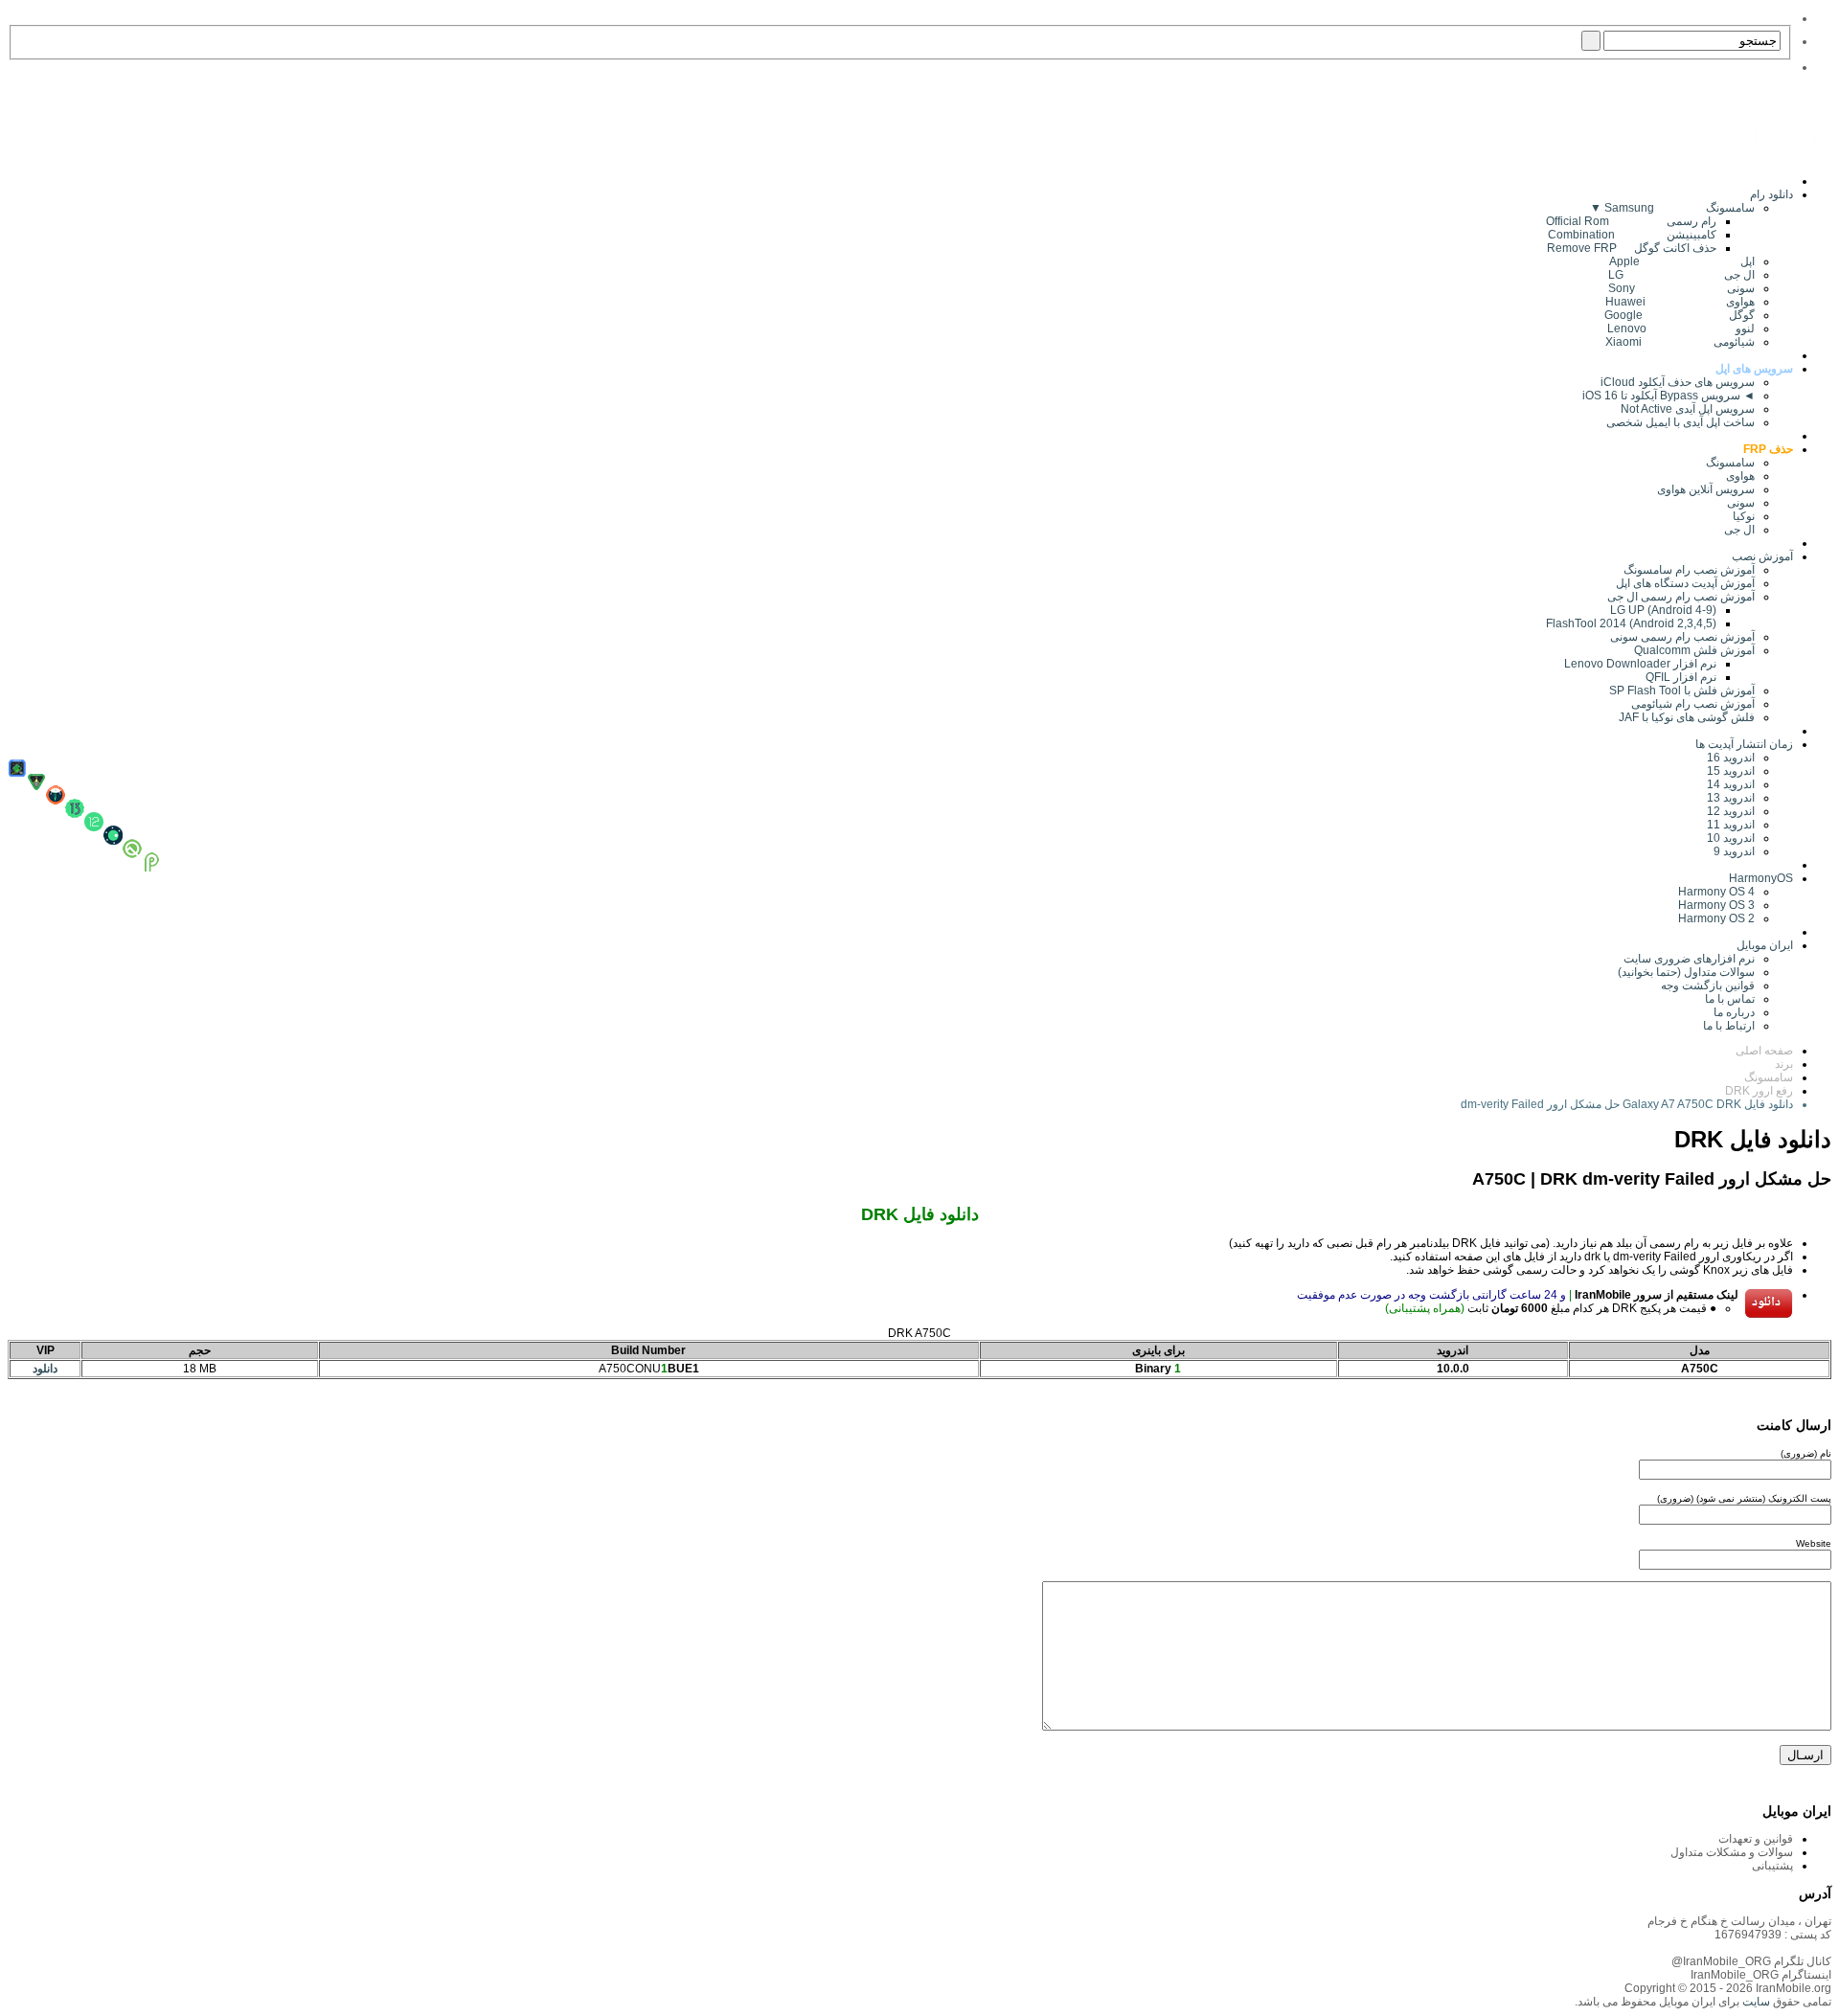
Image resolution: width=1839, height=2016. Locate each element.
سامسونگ (1730, 463)
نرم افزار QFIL (1681, 677)
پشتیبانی (1772, 1866)
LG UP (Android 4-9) (1663, 610)
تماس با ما (1730, 999)
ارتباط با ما (1729, 1026)
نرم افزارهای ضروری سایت (1689, 959)
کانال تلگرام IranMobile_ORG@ (1751, 1961)
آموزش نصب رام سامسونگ (1689, 570)
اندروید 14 (1731, 784)
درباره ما (1734, 1012)
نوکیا (1744, 516)
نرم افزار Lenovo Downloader (1640, 664)
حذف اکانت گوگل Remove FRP (1632, 248)
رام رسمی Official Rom (1631, 221)
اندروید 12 (1728, 811)
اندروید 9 (1734, 851)
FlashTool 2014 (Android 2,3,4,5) (1631, 623)
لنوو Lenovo (1681, 328)
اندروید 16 (1731, 758)
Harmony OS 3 (1716, 905)
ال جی (1739, 530)
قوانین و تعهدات (1756, 1839)
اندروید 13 (1731, 798)
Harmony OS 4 (1716, 892)
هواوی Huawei (1680, 302)
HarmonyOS (1761, 878)
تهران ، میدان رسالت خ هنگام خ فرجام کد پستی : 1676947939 (1739, 1928)
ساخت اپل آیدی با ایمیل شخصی (1680, 422)
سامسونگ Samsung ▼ (1672, 208)
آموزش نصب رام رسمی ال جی (1681, 597)
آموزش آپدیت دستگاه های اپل (1685, 583)
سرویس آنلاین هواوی (1706, 489)
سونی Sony (1681, 288)
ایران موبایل (1765, 945)
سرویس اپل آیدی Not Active (1688, 409)
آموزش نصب (1762, 556)
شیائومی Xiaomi (1680, 342)
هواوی (1740, 476)
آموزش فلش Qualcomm (1694, 650)
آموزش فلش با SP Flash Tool (1682, 691)
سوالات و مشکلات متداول (1732, 1852)
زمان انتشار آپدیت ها (1744, 744)
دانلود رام (1771, 194)
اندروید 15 (1731, 771)
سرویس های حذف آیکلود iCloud (1678, 382)
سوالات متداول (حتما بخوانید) (1686, 972)
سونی (1741, 503)
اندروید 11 (1726, 825)
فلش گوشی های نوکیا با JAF (1687, 717)
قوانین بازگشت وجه (1708, 985)
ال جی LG (1681, 275)
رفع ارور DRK (1759, 1091)
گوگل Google (1680, 315)
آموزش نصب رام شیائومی (1693, 704)
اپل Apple (1682, 261)
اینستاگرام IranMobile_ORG (1761, 1975)
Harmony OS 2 (1716, 918)
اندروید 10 (1731, 838)
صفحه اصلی (1764, 1051)
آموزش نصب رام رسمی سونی (1682, 637)
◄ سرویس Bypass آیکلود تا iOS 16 (1669, 396)
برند (1784, 1064)
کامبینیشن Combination (1632, 235)
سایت (1755, 2002)
